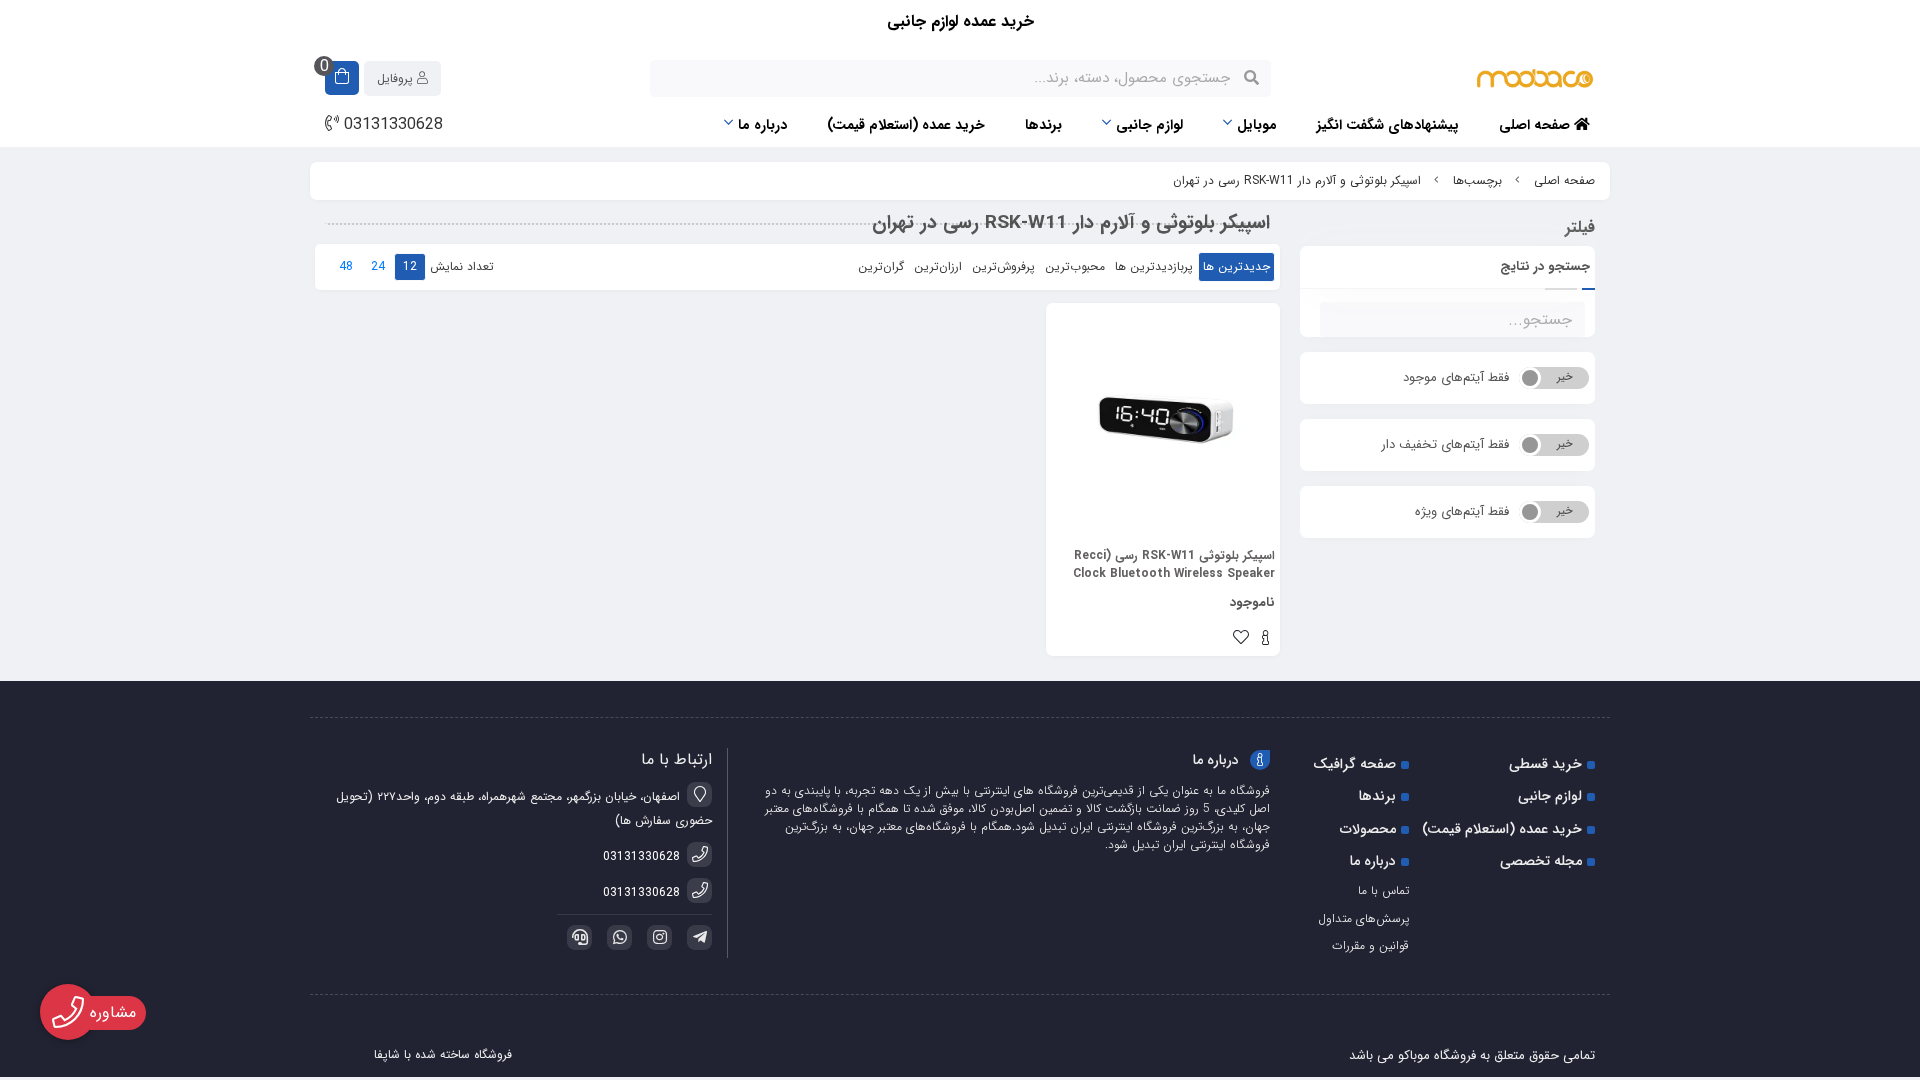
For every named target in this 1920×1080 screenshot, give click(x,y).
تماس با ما (1383, 890)
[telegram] (696, 937)
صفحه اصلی (1536, 125)
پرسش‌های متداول (1363, 918)
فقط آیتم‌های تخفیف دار (1445, 444)
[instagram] (656, 937)
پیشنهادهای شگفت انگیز (1388, 125)
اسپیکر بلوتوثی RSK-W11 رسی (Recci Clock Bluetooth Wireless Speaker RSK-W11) (1174, 565)
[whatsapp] (616, 937)
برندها (1043, 125)
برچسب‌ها (1477, 180)
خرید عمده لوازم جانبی (960, 21)
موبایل (1257, 125)
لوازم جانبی (1149, 125)
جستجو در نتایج (1545, 266)
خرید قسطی (1545, 764)
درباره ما (762, 125)
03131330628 (391, 125)
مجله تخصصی (1541, 861)
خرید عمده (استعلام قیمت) (906, 125)
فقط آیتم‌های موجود (1456, 377)
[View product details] (1265, 640)
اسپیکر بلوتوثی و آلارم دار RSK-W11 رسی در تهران (1297, 180)
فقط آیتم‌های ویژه (1462, 511)
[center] (1251, 78)
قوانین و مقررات (1370, 945)
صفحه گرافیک (1354, 764)
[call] (576, 937)
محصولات (1368, 829)
